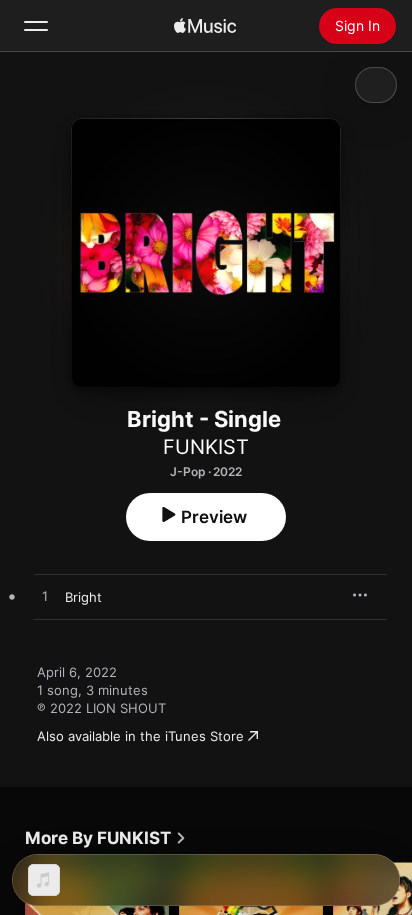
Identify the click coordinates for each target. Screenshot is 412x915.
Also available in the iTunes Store (140, 736)
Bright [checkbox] (83, 597)
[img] (205, 26)
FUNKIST (206, 447)
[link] (106, 838)
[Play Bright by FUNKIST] (45, 597)
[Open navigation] (36, 26)
